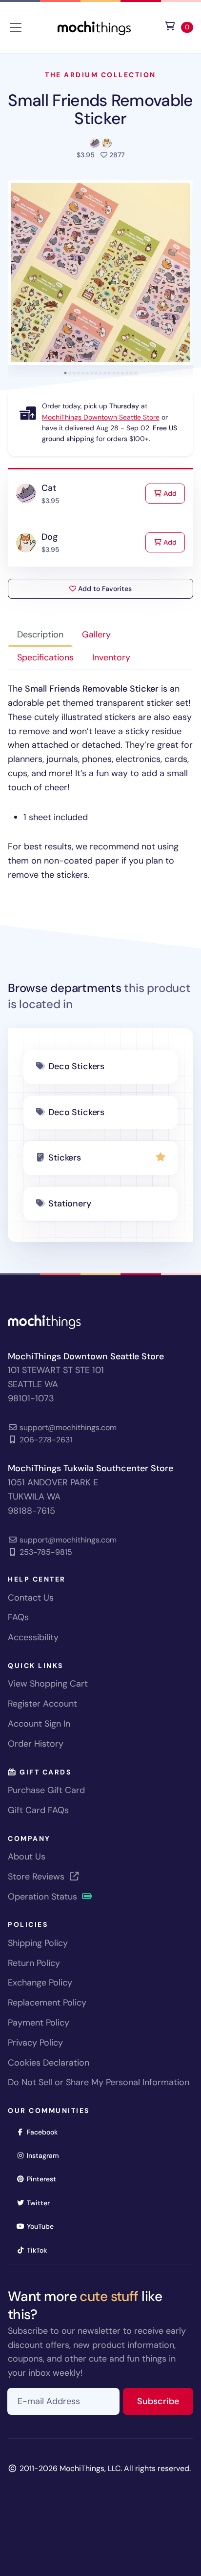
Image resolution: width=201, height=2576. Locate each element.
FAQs (18, 1617)
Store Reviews (37, 1877)
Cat (49, 488)
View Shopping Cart (48, 1684)
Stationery (70, 1204)
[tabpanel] (100, 782)
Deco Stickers (76, 1066)
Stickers (65, 1158)
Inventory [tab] (111, 657)
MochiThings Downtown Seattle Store (101, 417)
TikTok (40, 2250)
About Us (27, 1857)
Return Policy (34, 1963)
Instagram (46, 2155)
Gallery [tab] (96, 634)
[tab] (66, 373)
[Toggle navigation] (16, 27)
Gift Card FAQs (38, 1810)
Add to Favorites (104, 589)
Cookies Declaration (49, 2063)
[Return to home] (94, 27)
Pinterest (45, 2179)
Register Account (42, 1704)
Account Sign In (39, 1724)
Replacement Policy (47, 2003)
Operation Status (44, 1897)
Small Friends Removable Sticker (100, 109)
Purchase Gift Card (46, 1790)
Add (173, 493)
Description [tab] (40, 634)
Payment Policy (39, 2023)
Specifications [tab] (45, 657)
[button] (100, 273)
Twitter (41, 2203)
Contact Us (31, 1598)
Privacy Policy (35, 2043)
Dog (49, 537)
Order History (36, 1744)
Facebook (45, 2132)
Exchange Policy (40, 1983)
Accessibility (33, 1637)
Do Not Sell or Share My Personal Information (99, 2082)
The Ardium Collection (100, 75)
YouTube (43, 2226)
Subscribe (165, 2401)
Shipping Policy (38, 1943)
